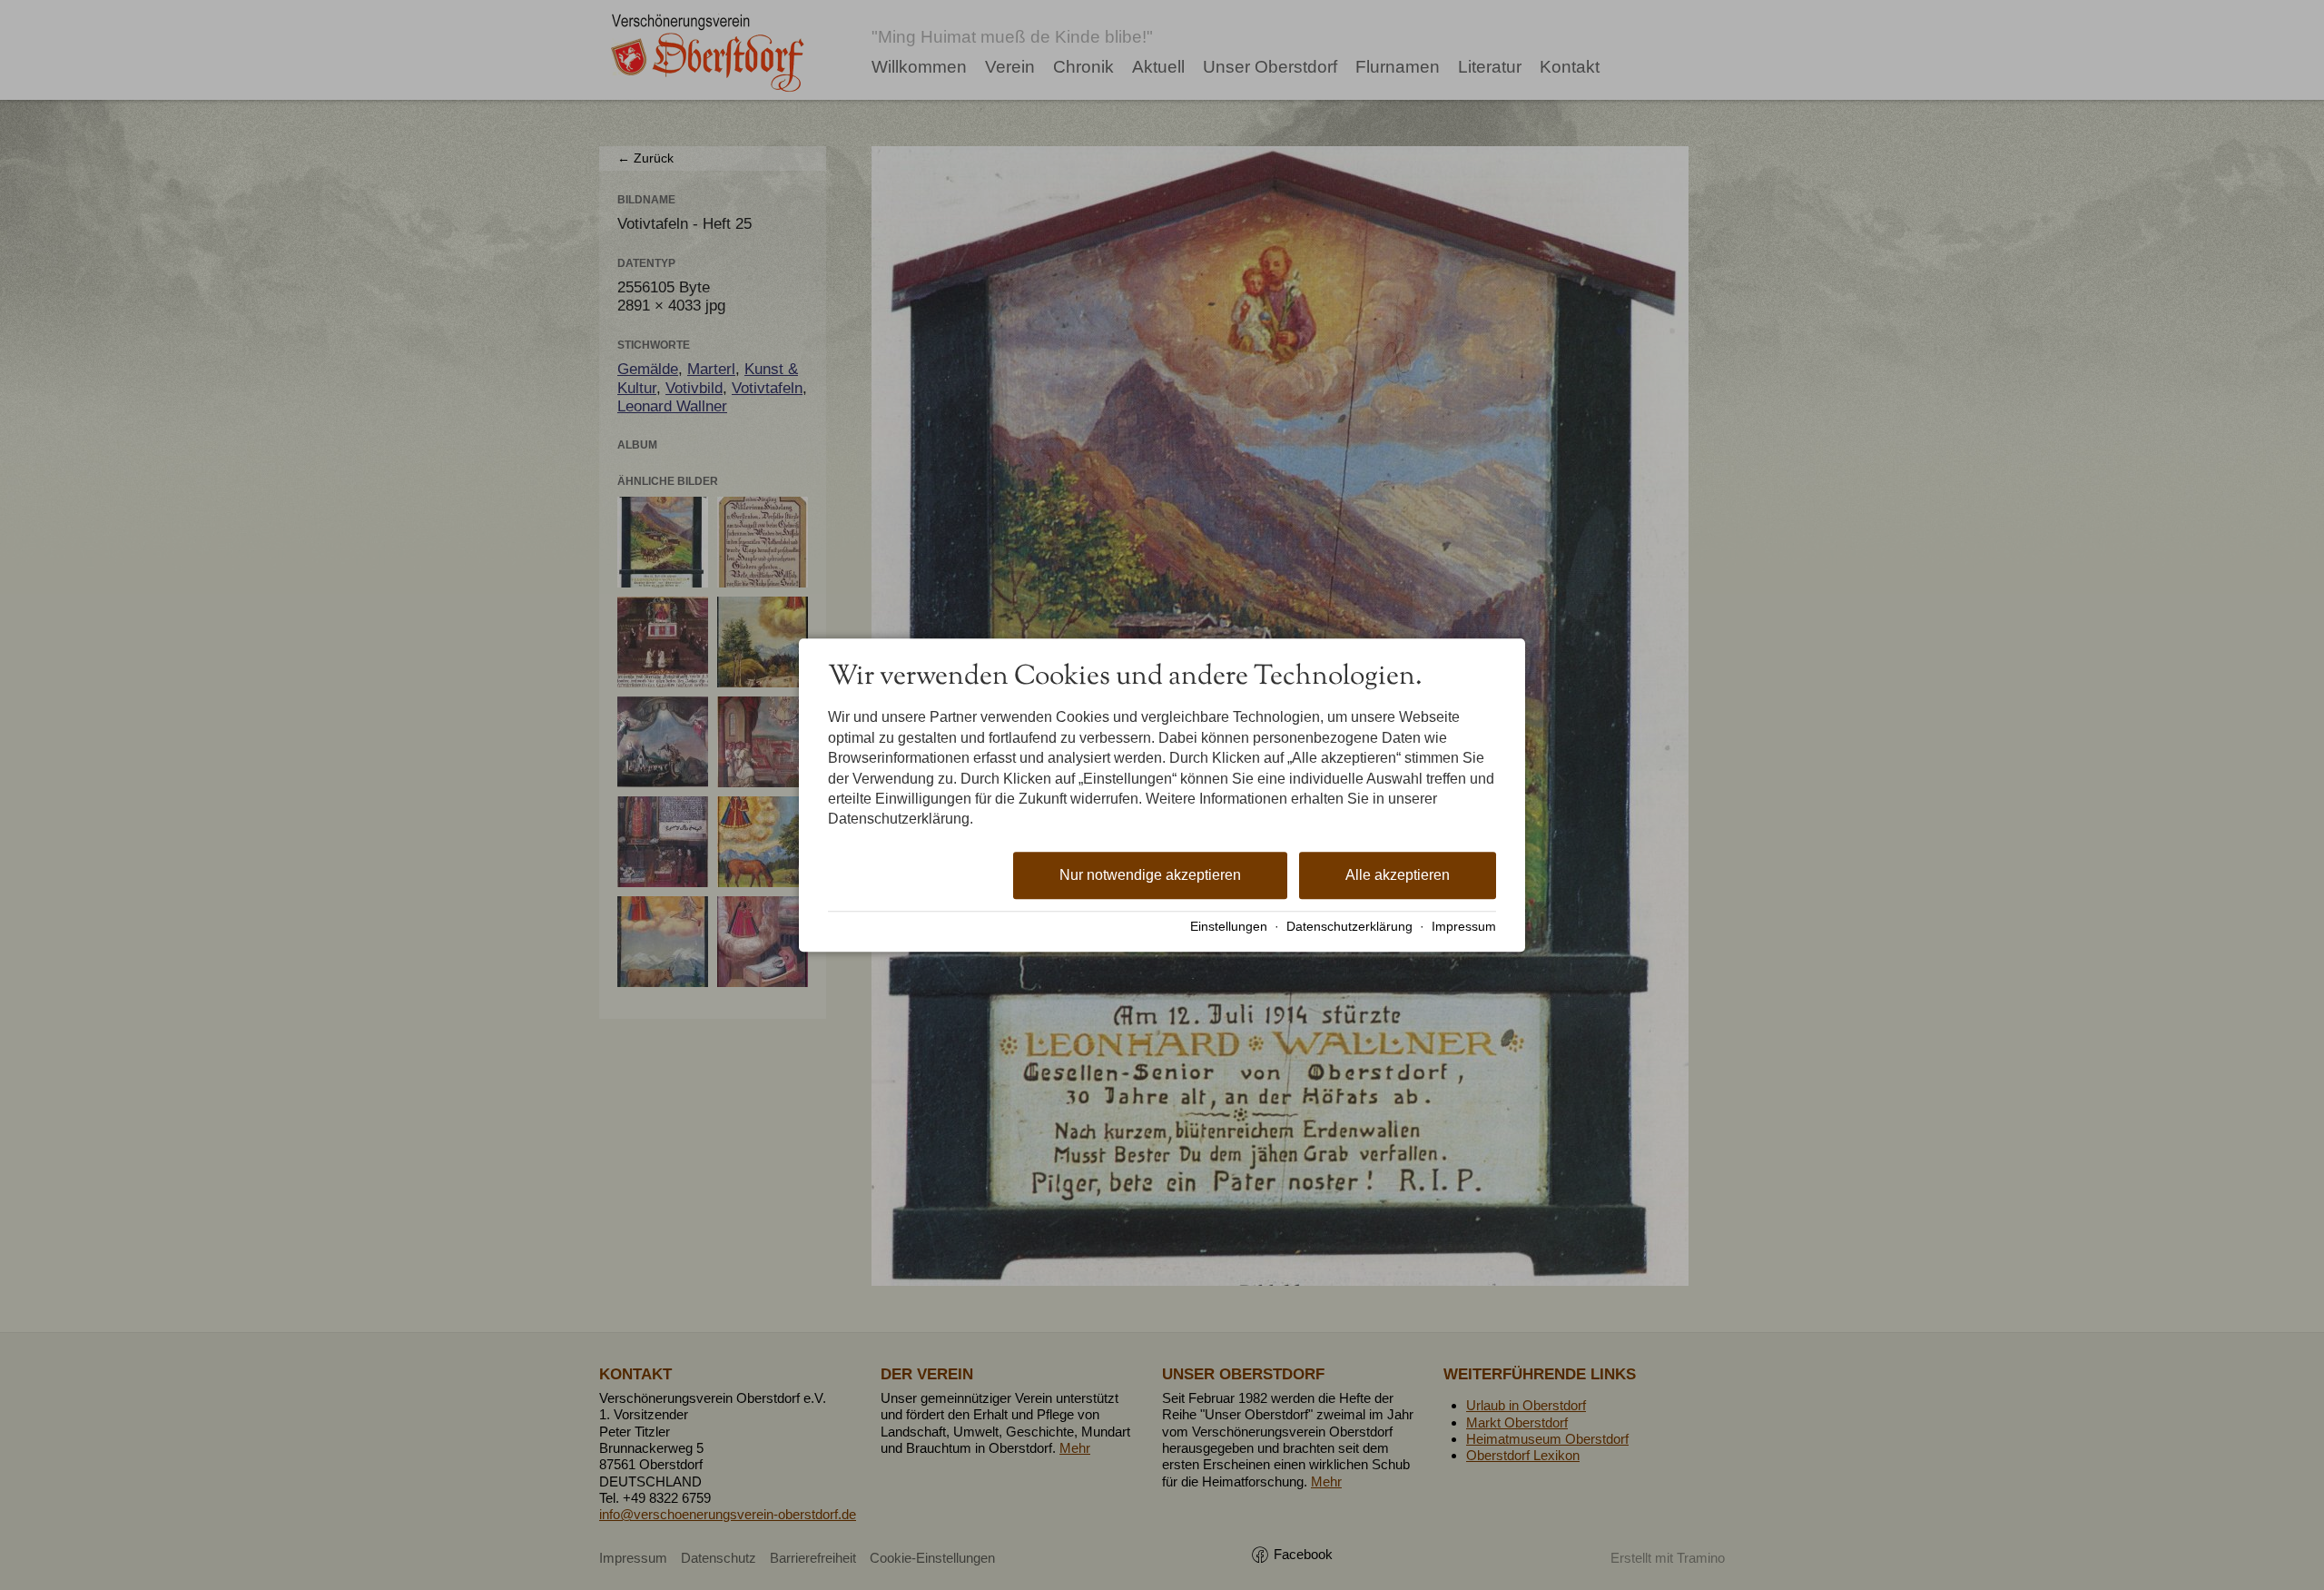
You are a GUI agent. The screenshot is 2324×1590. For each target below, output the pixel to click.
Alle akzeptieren (1398, 875)
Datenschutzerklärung (1349, 927)
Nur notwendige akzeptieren (1150, 875)
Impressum (1464, 927)
